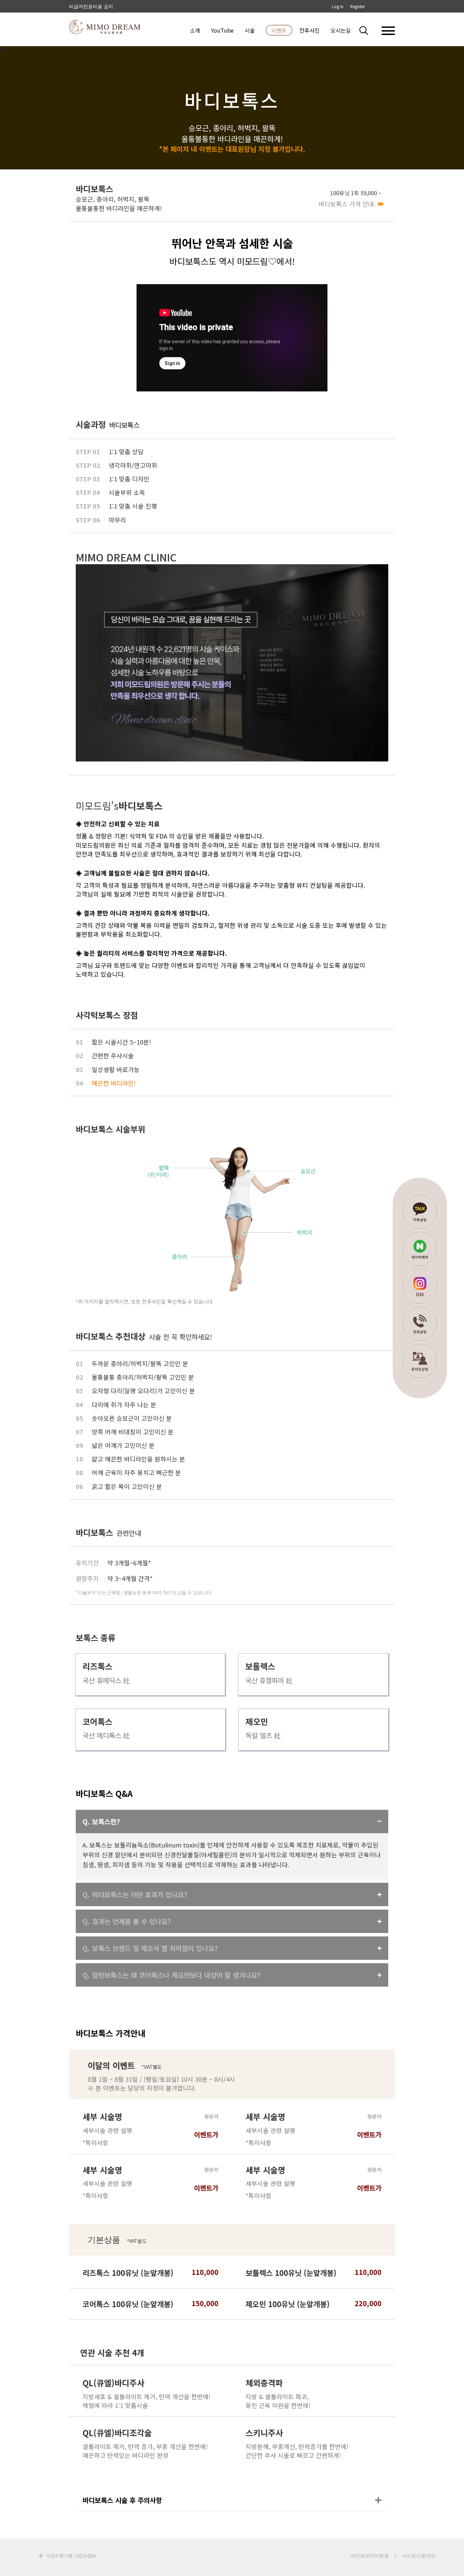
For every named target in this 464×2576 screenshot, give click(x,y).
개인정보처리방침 (370, 2556)
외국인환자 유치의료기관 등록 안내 (107, 6)
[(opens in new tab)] (232, 1220)
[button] (368, 30)
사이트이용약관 (419, 2556)
